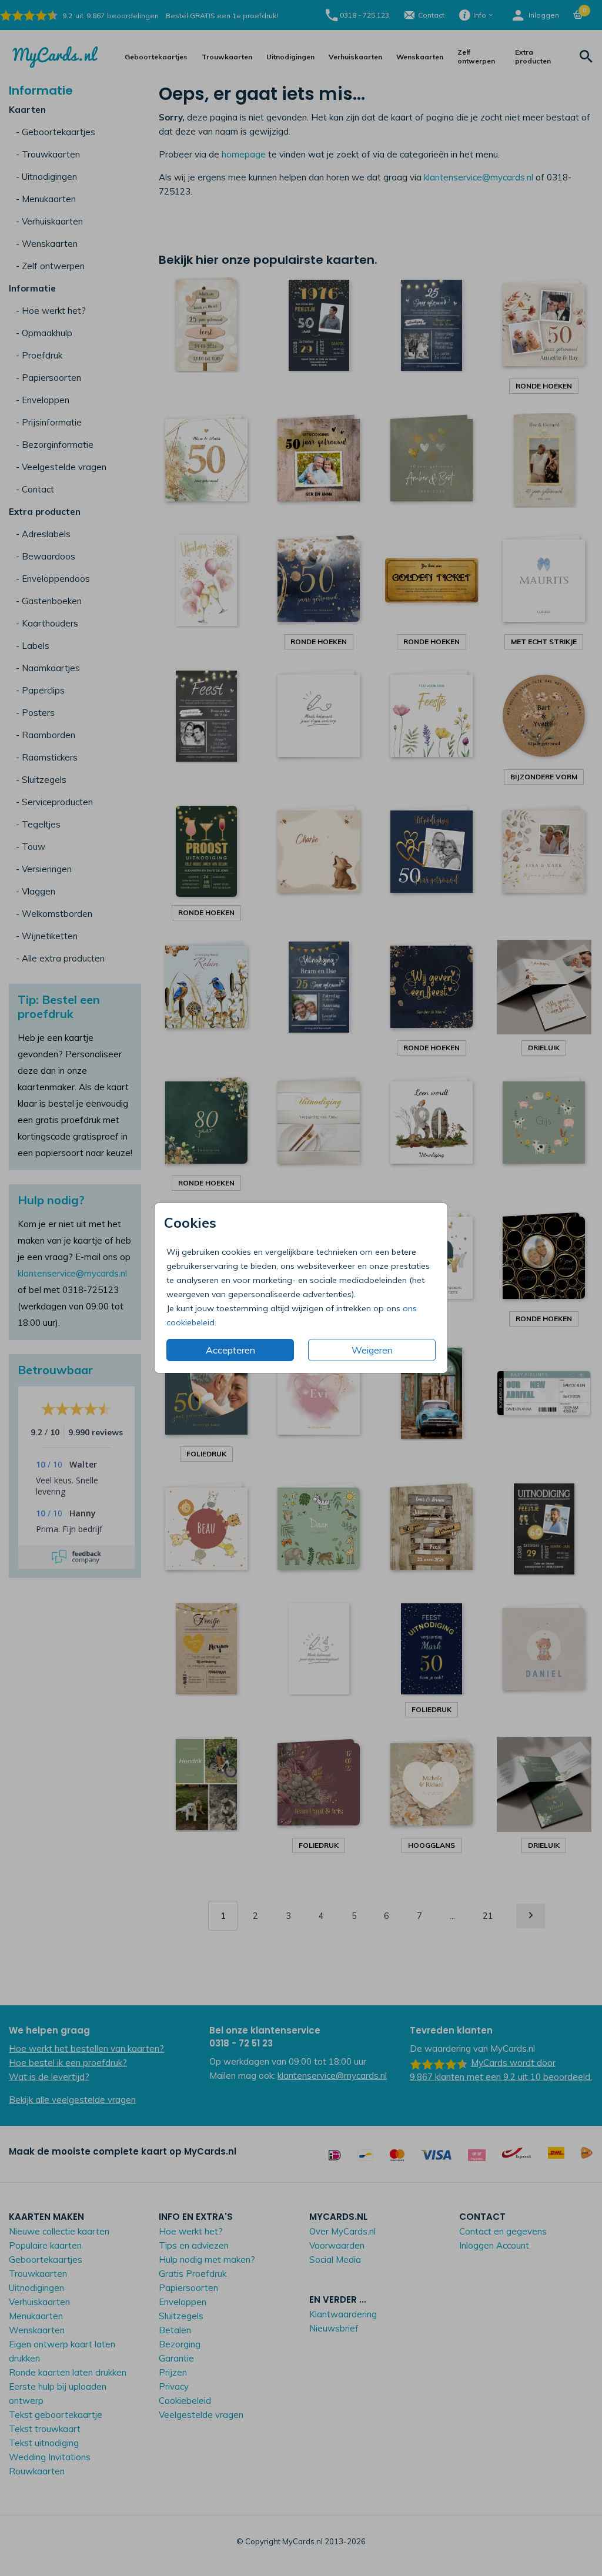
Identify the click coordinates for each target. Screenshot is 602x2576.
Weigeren (372, 1350)
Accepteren (230, 1350)
